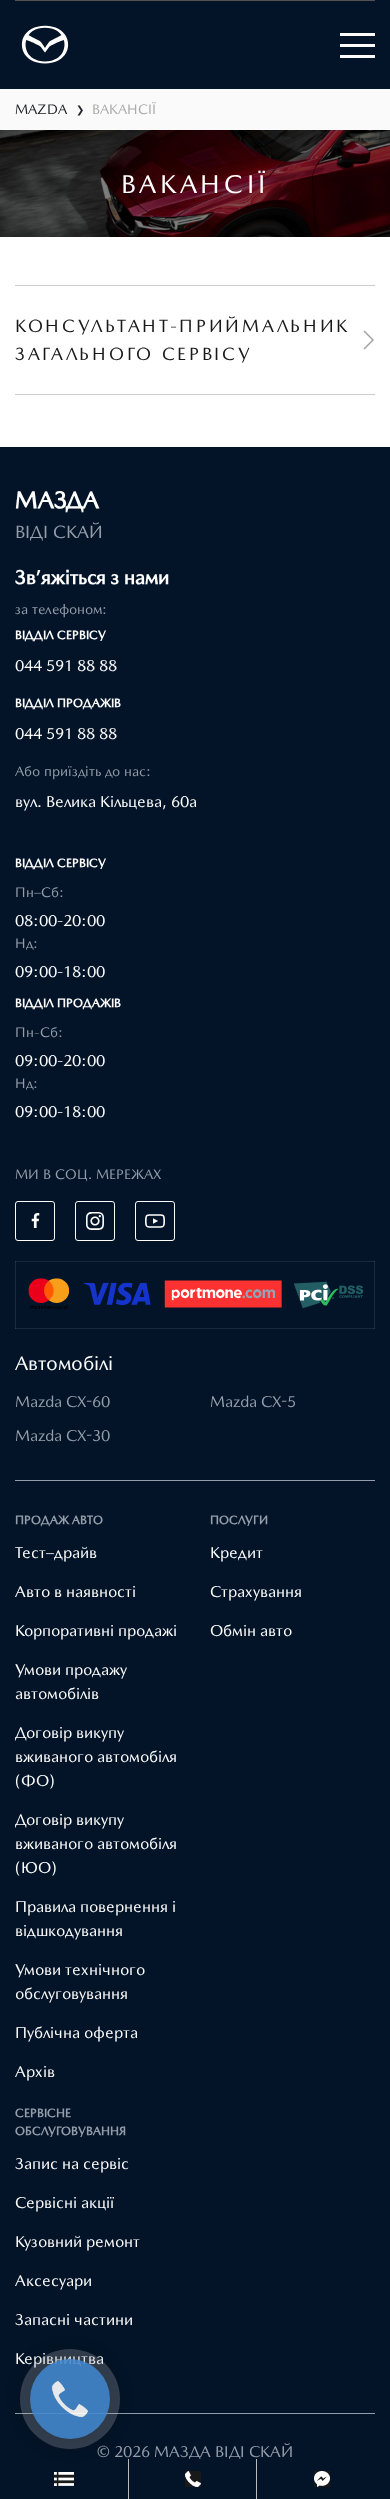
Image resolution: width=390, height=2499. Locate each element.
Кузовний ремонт (77, 2241)
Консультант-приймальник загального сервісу (182, 339)
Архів (35, 2071)
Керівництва (59, 2358)
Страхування (256, 1591)
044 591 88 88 (66, 665)
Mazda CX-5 (253, 1401)
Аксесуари (53, 2280)
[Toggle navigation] (357, 45)
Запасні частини (74, 2319)
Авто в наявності (75, 1591)
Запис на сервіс (72, 2163)
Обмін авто (251, 1630)
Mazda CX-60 (62, 1401)
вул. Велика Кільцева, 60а (106, 801)
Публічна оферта (76, 2032)
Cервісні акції (64, 2202)
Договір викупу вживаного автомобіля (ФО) (96, 1756)
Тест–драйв (56, 1552)
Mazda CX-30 (62, 1435)
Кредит (236, 1552)
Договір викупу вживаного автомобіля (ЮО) (96, 1843)
